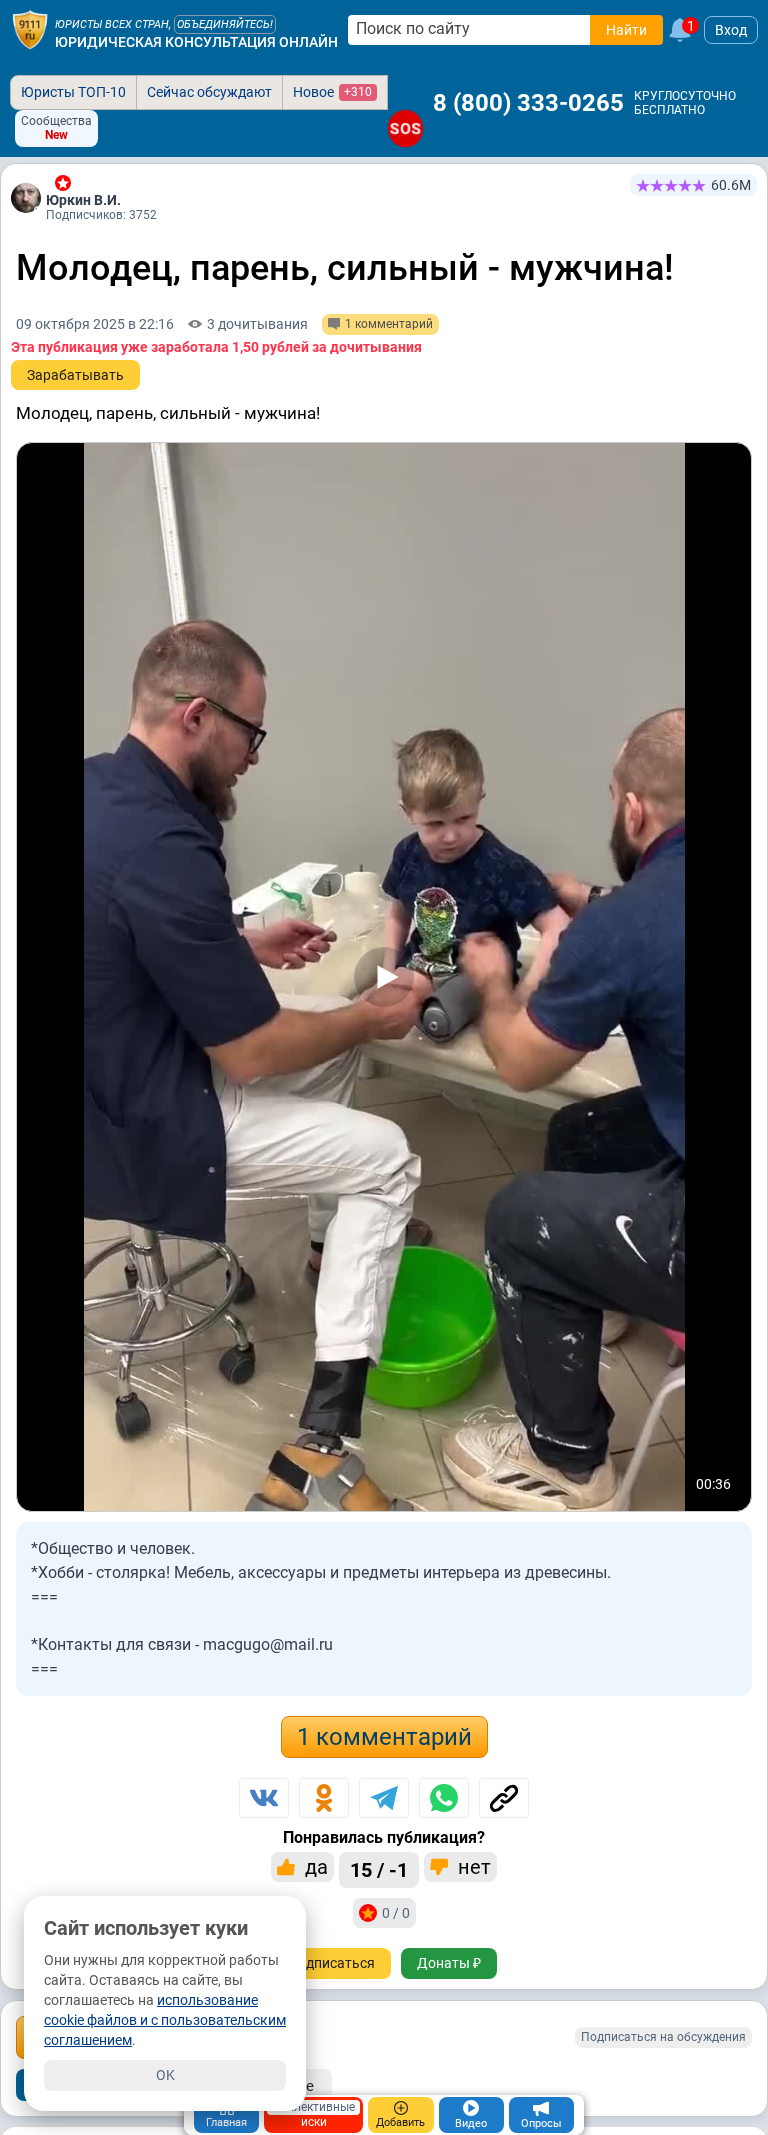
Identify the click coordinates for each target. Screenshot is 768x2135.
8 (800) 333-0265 (528, 103)
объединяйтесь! (225, 24)
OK (165, 2075)
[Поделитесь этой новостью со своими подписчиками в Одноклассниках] (324, 1798)
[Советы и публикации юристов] (30, 30)
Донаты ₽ (449, 1963)
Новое (332, 92)
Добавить (400, 2122)
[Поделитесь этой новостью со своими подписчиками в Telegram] (384, 1798)
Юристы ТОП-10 (73, 92)
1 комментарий (384, 1737)
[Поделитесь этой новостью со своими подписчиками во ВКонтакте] (264, 1798)
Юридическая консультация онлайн (196, 42)
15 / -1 (379, 1870)
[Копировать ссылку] (504, 1798)
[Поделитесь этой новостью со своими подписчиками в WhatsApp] (444, 1798)
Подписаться (331, 1963)
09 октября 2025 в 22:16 (95, 324)
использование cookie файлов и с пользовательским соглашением (165, 2020)
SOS (405, 128)
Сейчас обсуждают (209, 92)
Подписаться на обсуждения (663, 2037)
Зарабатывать (75, 375)
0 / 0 (396, 1913)
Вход (731, 30)
